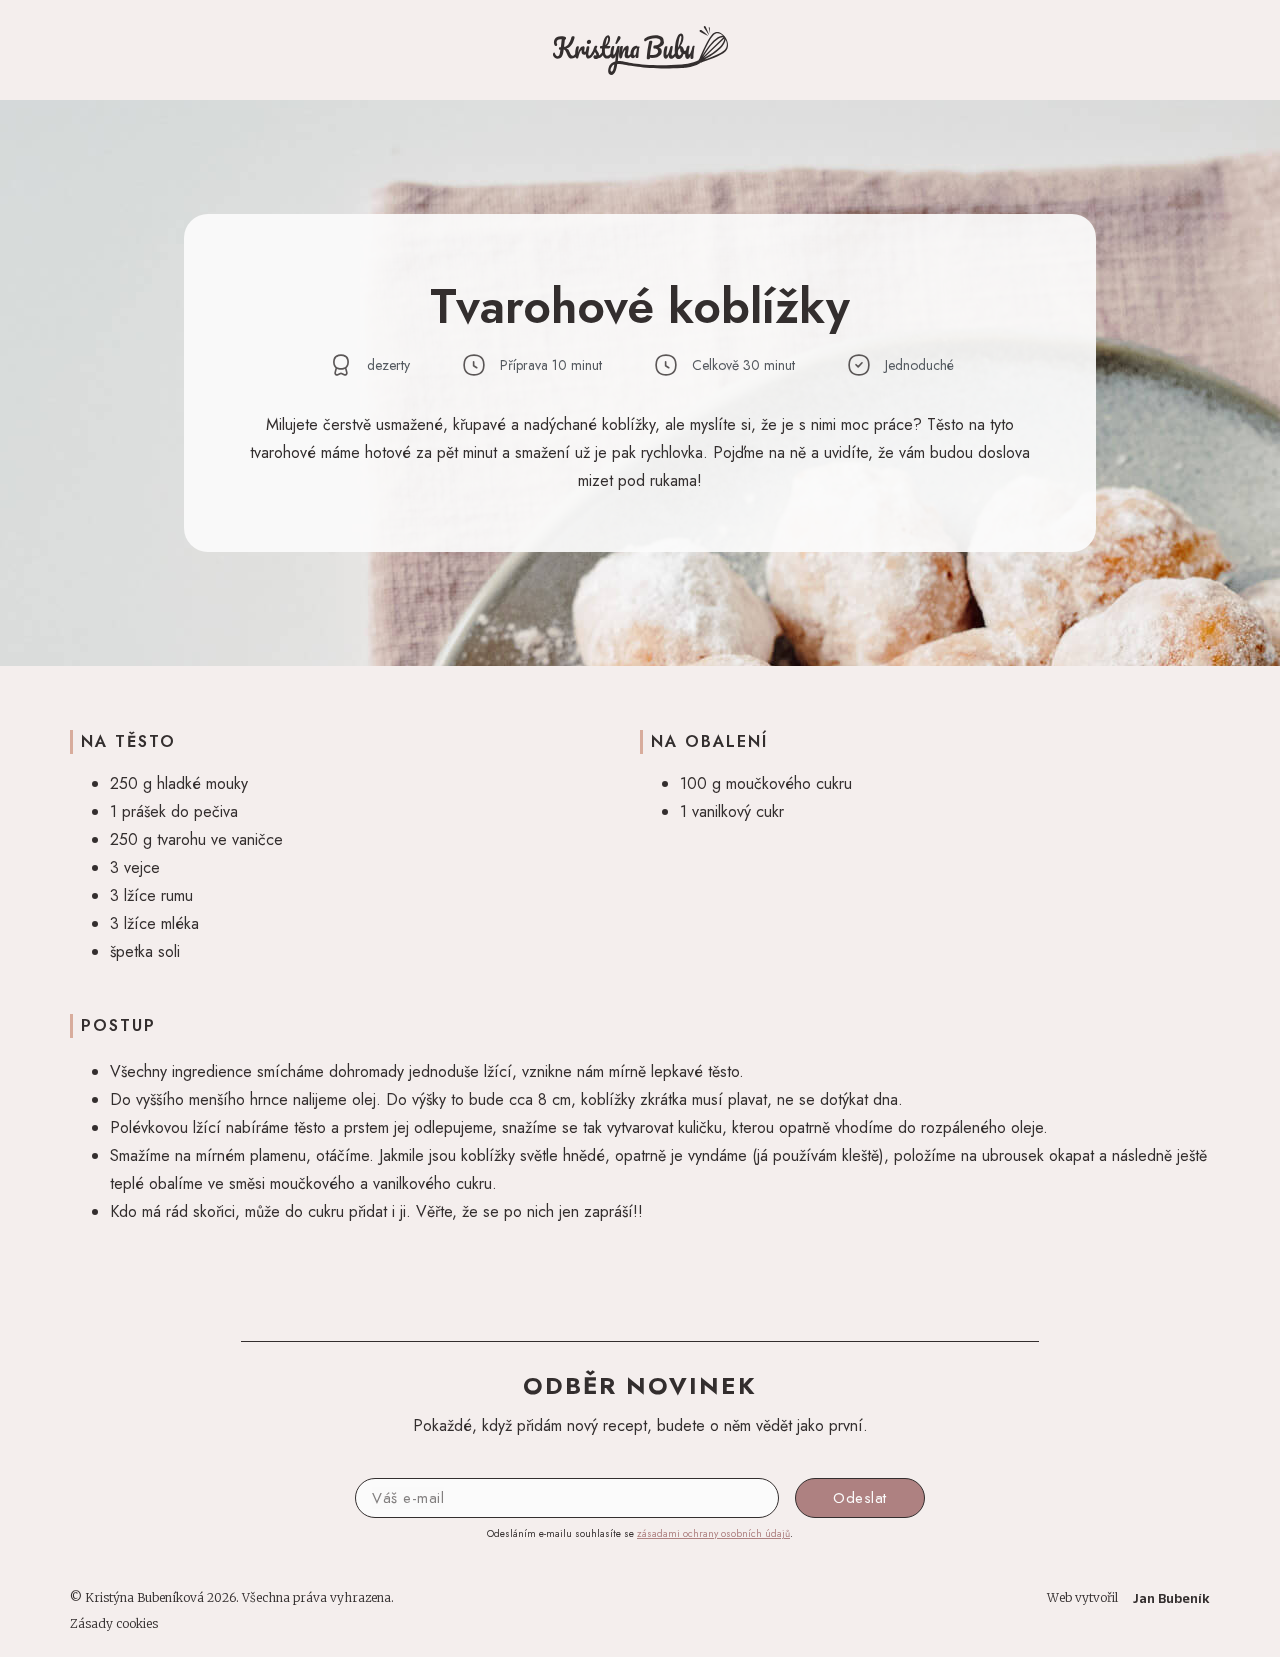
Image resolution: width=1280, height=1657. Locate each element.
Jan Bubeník (1171, 1598)
